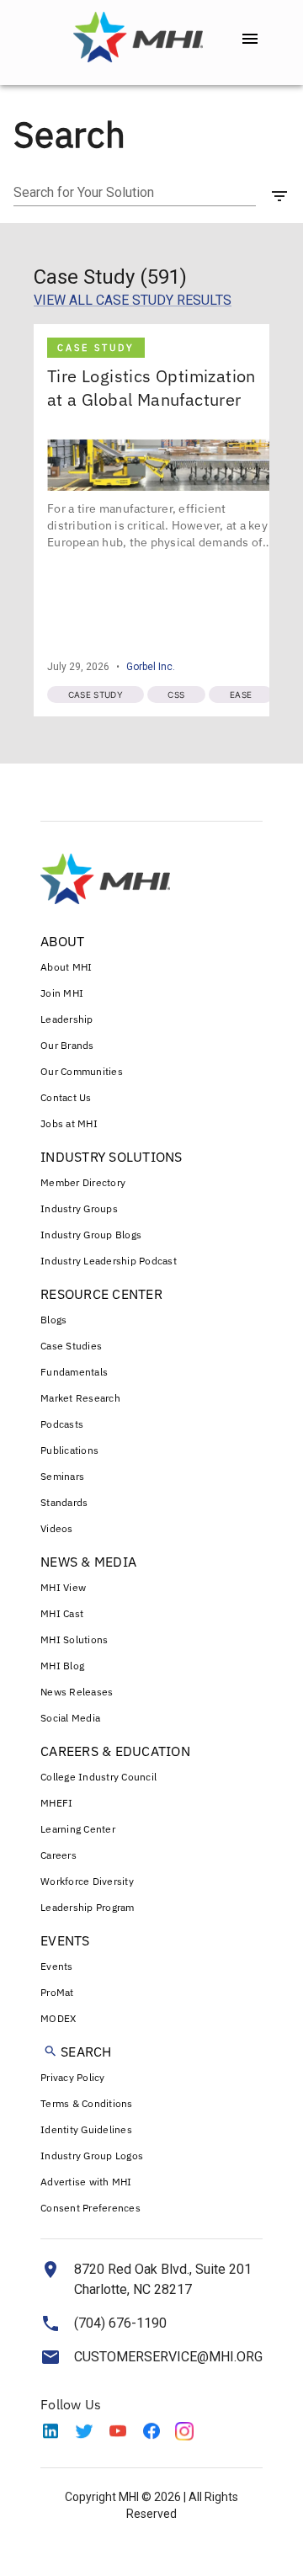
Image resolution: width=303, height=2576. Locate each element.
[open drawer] (250, 39)
